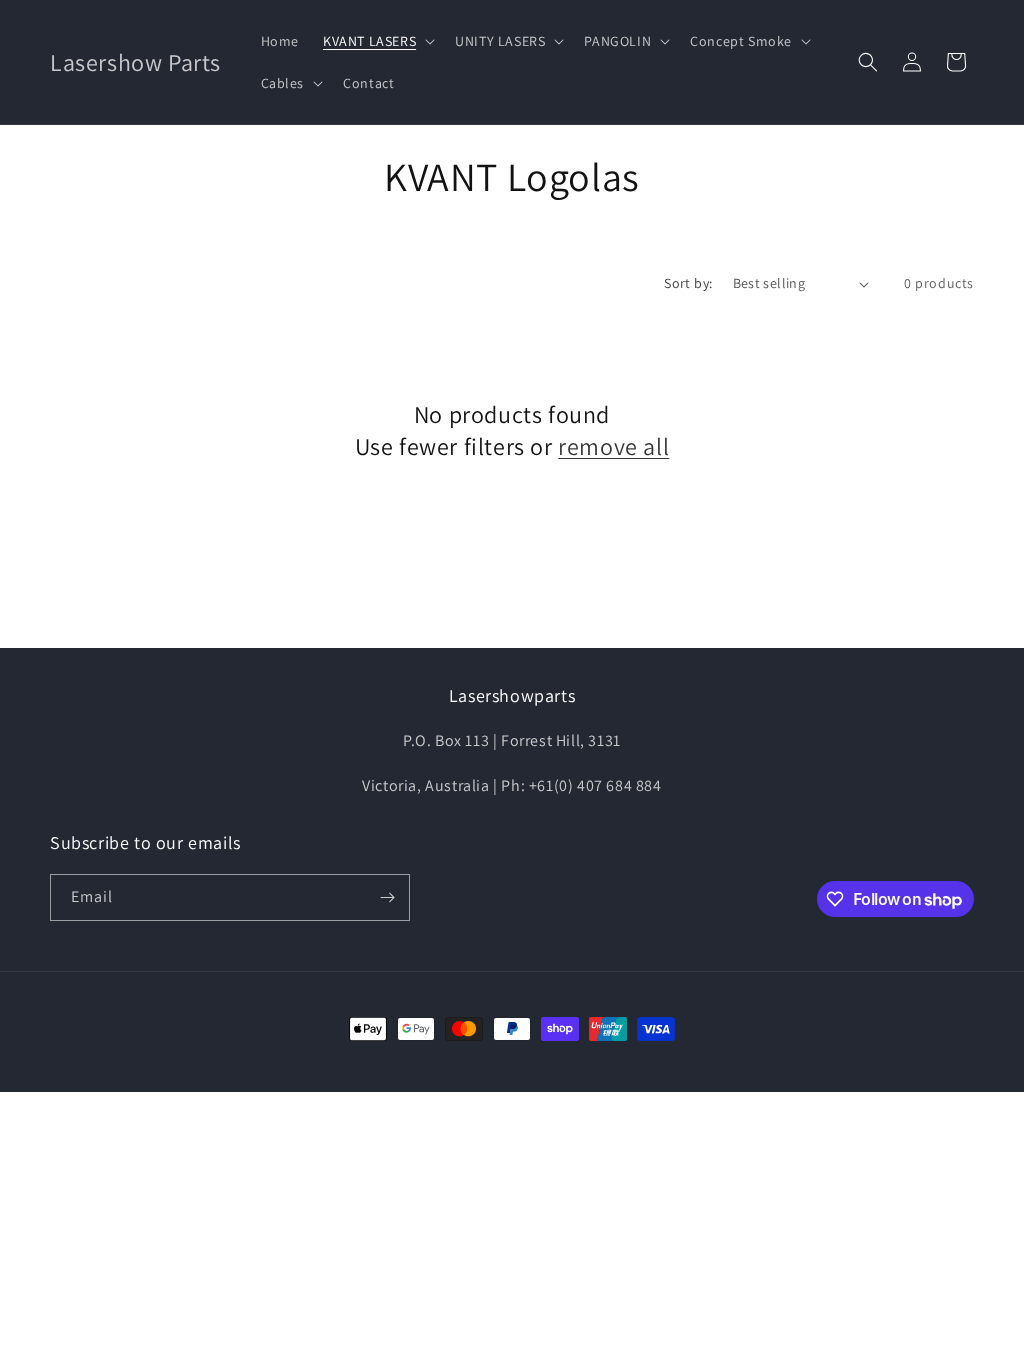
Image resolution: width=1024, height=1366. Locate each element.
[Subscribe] (387, 897)
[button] (377, 41)
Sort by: (688, 283)
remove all (613, 446)
